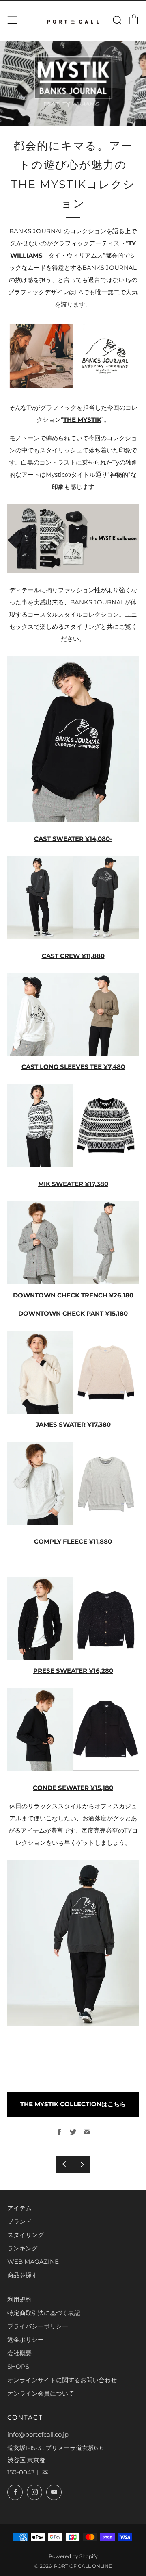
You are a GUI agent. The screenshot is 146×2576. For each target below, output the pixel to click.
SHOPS (18, 2366)
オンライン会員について (41, 2393)
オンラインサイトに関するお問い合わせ (62, 2380)
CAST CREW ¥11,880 (73, 956)
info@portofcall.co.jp (38, 2434)
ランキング (23, 2248)
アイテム (19, 2208)
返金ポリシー (26, 2340)
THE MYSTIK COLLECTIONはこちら (73, 2104)
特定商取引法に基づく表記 (44, 2313)
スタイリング (26, 2235)
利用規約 (19, 2299)
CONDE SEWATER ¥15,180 (73, 1788)
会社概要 (19, 2353)
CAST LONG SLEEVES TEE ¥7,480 (73, 1067)
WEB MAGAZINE (33, 2262)
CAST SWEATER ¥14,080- (73, 839)
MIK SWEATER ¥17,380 (73, 1184)
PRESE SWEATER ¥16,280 (73, 1671)
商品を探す (23, 2275)
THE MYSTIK (82, 420)
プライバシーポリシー (38, 2326)
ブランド (19, 2221)
